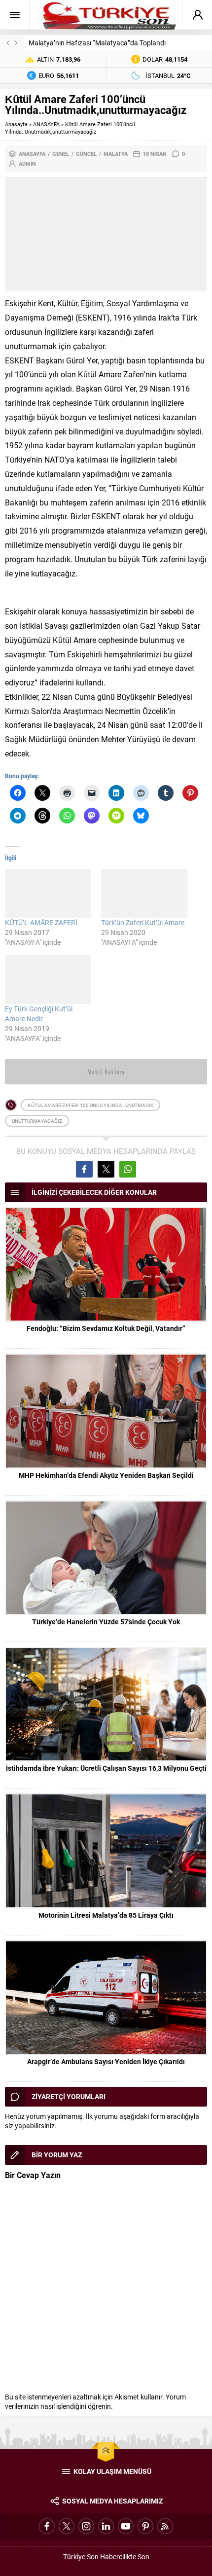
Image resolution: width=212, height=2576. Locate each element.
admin (27, 163)
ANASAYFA (46, 124)
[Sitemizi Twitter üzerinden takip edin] (67, 2526)
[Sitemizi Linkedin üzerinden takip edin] (106, 2526)
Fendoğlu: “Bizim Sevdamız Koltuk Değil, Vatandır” (106, 1328)
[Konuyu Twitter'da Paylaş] (106, 1169)
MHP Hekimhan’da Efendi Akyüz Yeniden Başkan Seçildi (106, 1475)
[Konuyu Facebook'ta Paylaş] (84, 1169)
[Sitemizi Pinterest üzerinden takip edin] (145, 2526)
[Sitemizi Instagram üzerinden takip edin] (86, 2526)
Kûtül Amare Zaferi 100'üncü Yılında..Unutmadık (90, 1105)
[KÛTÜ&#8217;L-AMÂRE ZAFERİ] (48, 894)
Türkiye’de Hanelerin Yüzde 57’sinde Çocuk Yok (106, 1622)
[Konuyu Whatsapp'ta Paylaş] (128, 1169)
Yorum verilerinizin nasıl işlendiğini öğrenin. (95, 2401)
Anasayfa (16, 124)
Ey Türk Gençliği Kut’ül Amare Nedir (39, 1014)
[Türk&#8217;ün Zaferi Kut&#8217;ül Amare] (144, 894)
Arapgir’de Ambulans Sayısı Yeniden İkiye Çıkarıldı (106, 2061)
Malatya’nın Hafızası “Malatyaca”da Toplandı (97, 43)
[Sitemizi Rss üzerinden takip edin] (165, 2526)
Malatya (116, 154)
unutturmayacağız (37, 1121)
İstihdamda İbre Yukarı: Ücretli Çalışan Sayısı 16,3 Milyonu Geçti (106, 1768)
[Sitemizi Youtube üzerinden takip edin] (126, 2526)
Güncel (86, 154)
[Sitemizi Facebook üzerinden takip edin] (47, 2526)
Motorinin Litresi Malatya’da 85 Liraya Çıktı (106, 1915)
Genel (61, 154)
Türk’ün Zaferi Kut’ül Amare (143, 922)
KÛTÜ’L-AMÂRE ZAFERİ (41, 922)
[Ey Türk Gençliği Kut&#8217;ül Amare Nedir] (48, 979)
